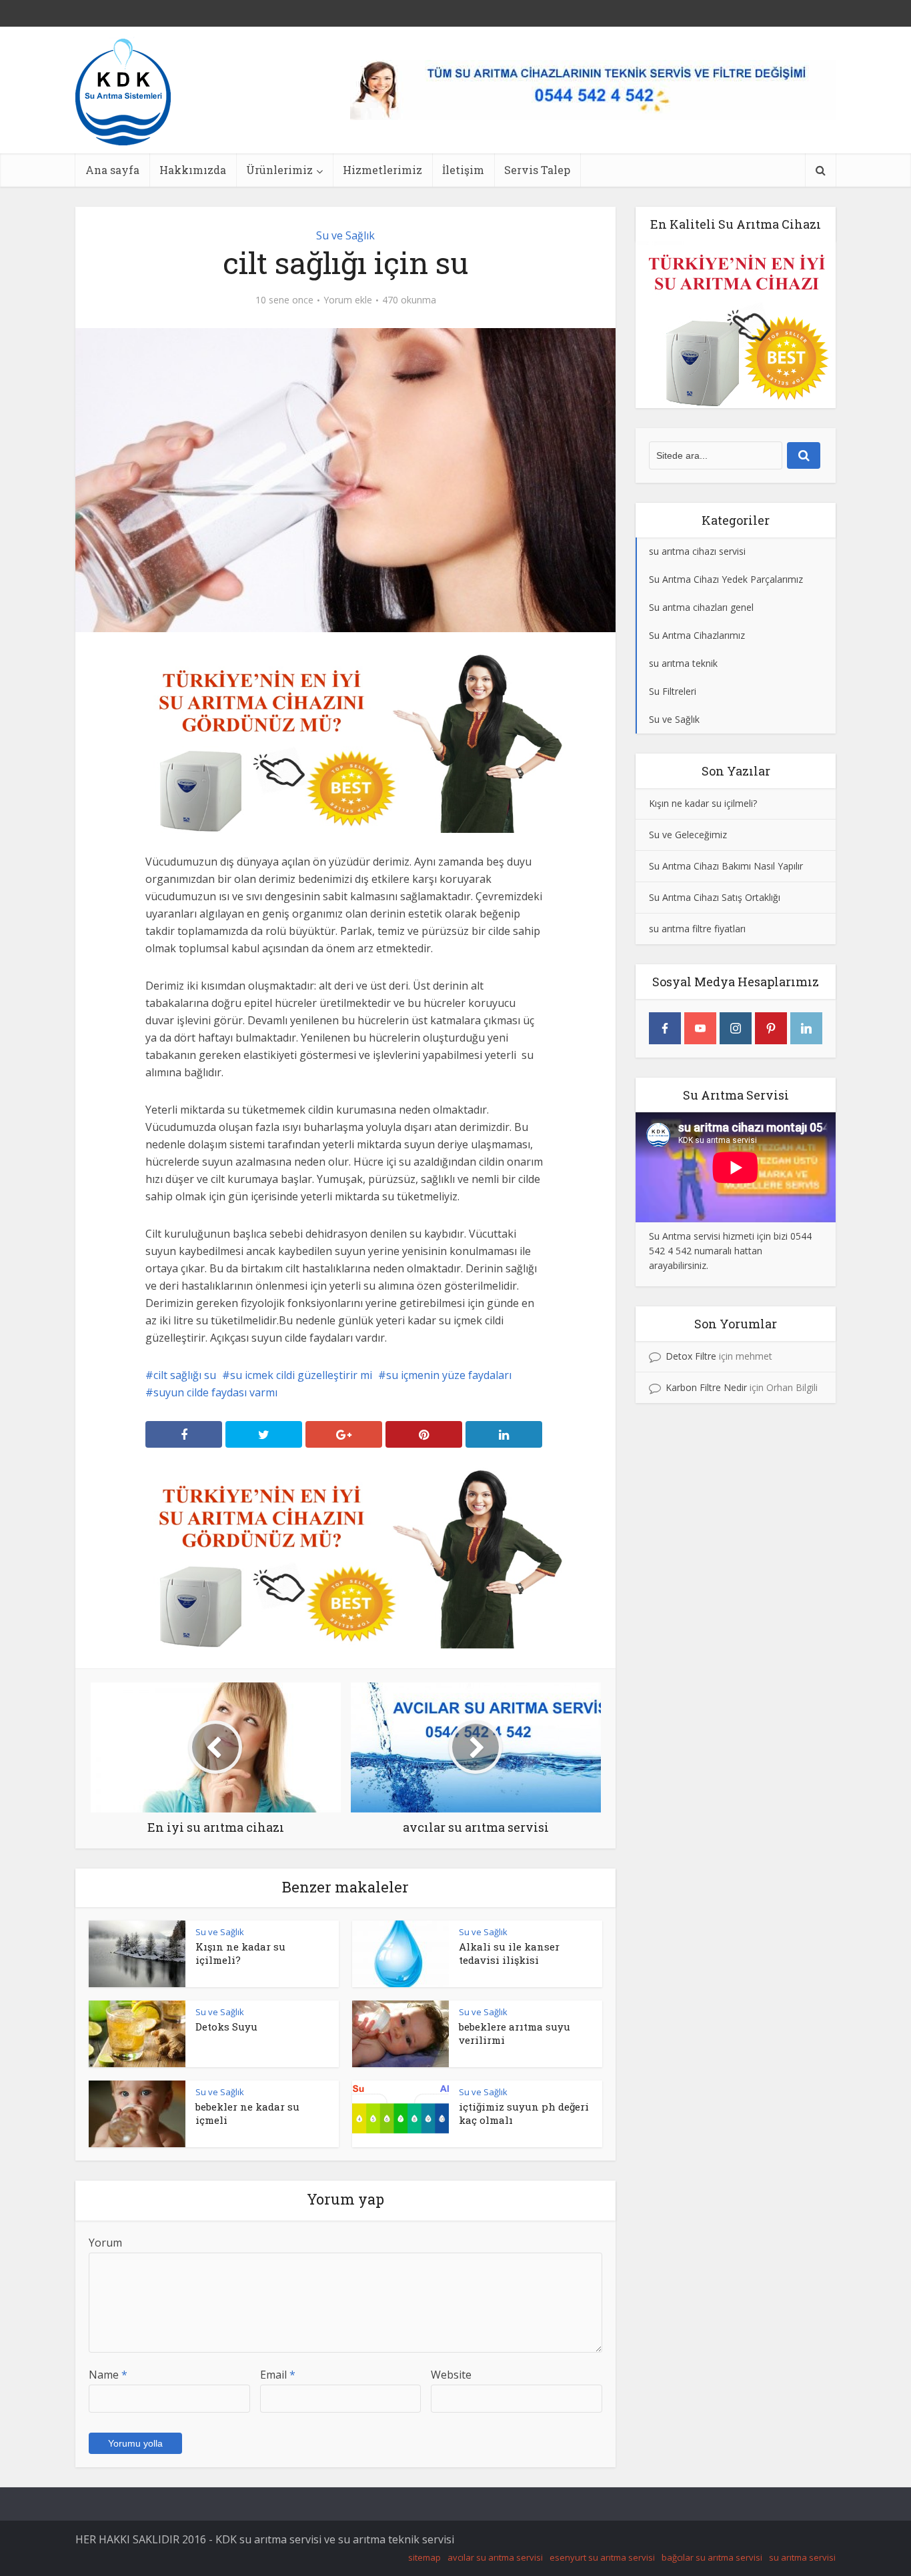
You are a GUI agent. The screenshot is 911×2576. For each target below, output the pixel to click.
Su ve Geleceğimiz (688, 835)
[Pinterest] (771, 1028)
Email (278, 2375)
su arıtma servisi (802, 2557)
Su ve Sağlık (345, 235)
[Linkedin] (806, 1028)
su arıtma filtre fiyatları (697, 929)
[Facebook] (665, 1028)
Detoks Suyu (226, 2027)
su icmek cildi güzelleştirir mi (301, 1375)
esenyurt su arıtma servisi (602, 2557)
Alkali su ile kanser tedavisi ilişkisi (509, 1953)
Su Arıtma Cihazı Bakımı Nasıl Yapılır (726, 866)
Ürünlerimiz (279, 170)
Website (451, 2375)
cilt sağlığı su (185, 1375)
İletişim (463, 170)
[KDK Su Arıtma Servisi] (123, 91)
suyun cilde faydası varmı (215, 1392)
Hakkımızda (193, 170)
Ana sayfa (112, 170)
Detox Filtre (691, 1356)
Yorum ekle (348, 300)
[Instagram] (736, 1028)
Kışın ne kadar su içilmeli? (240, 1953)
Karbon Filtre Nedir (706, 1387)
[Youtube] (700, 1028)
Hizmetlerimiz (382, 170)
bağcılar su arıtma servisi (712, 2557)
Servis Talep (537, 170)
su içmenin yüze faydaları (449, 1375)
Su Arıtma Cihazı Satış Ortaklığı (715, 897)
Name (108, 2375)
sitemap (424, 2557)
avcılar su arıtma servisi (495, 2557)
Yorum (105, 2243)
